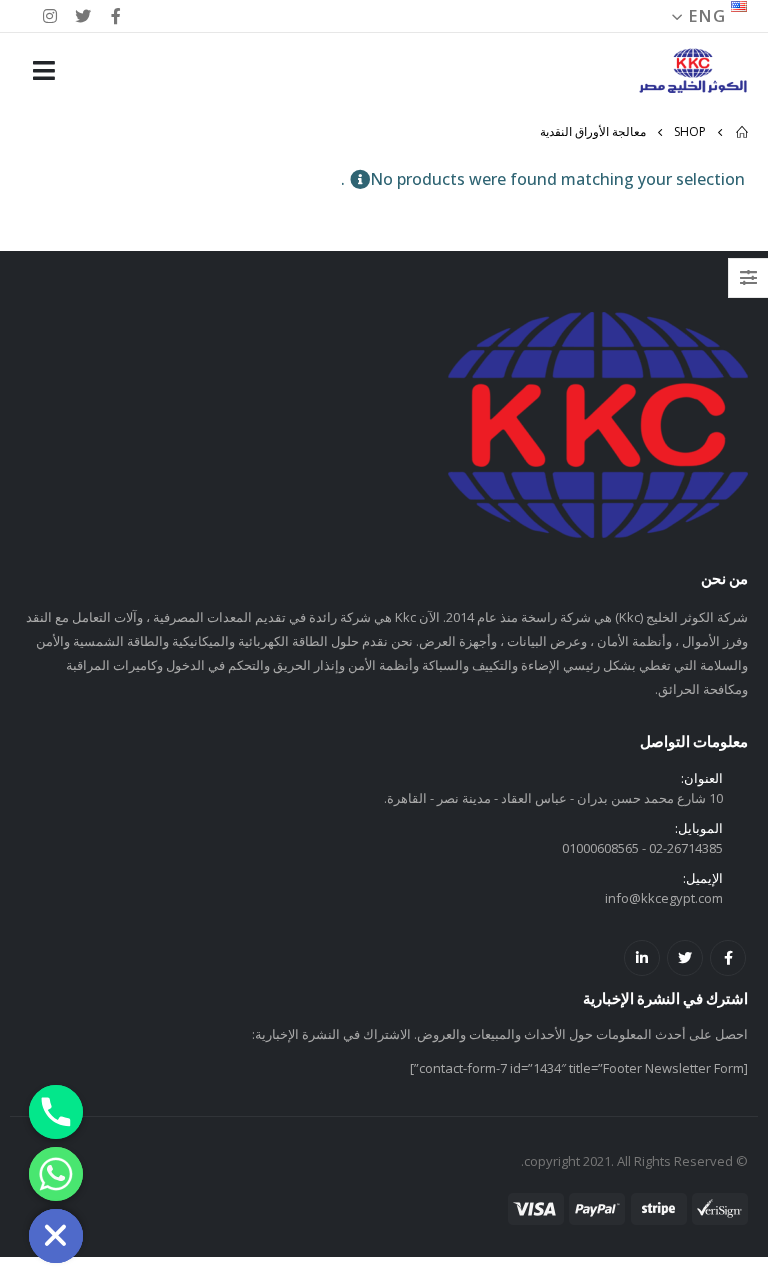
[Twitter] (83, 16)
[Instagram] (50, 16)
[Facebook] (117, 16)
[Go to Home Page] (741, 132)
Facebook (728, 958)
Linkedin (642, 958)
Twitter (685, 958)
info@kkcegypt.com (664, 898)
